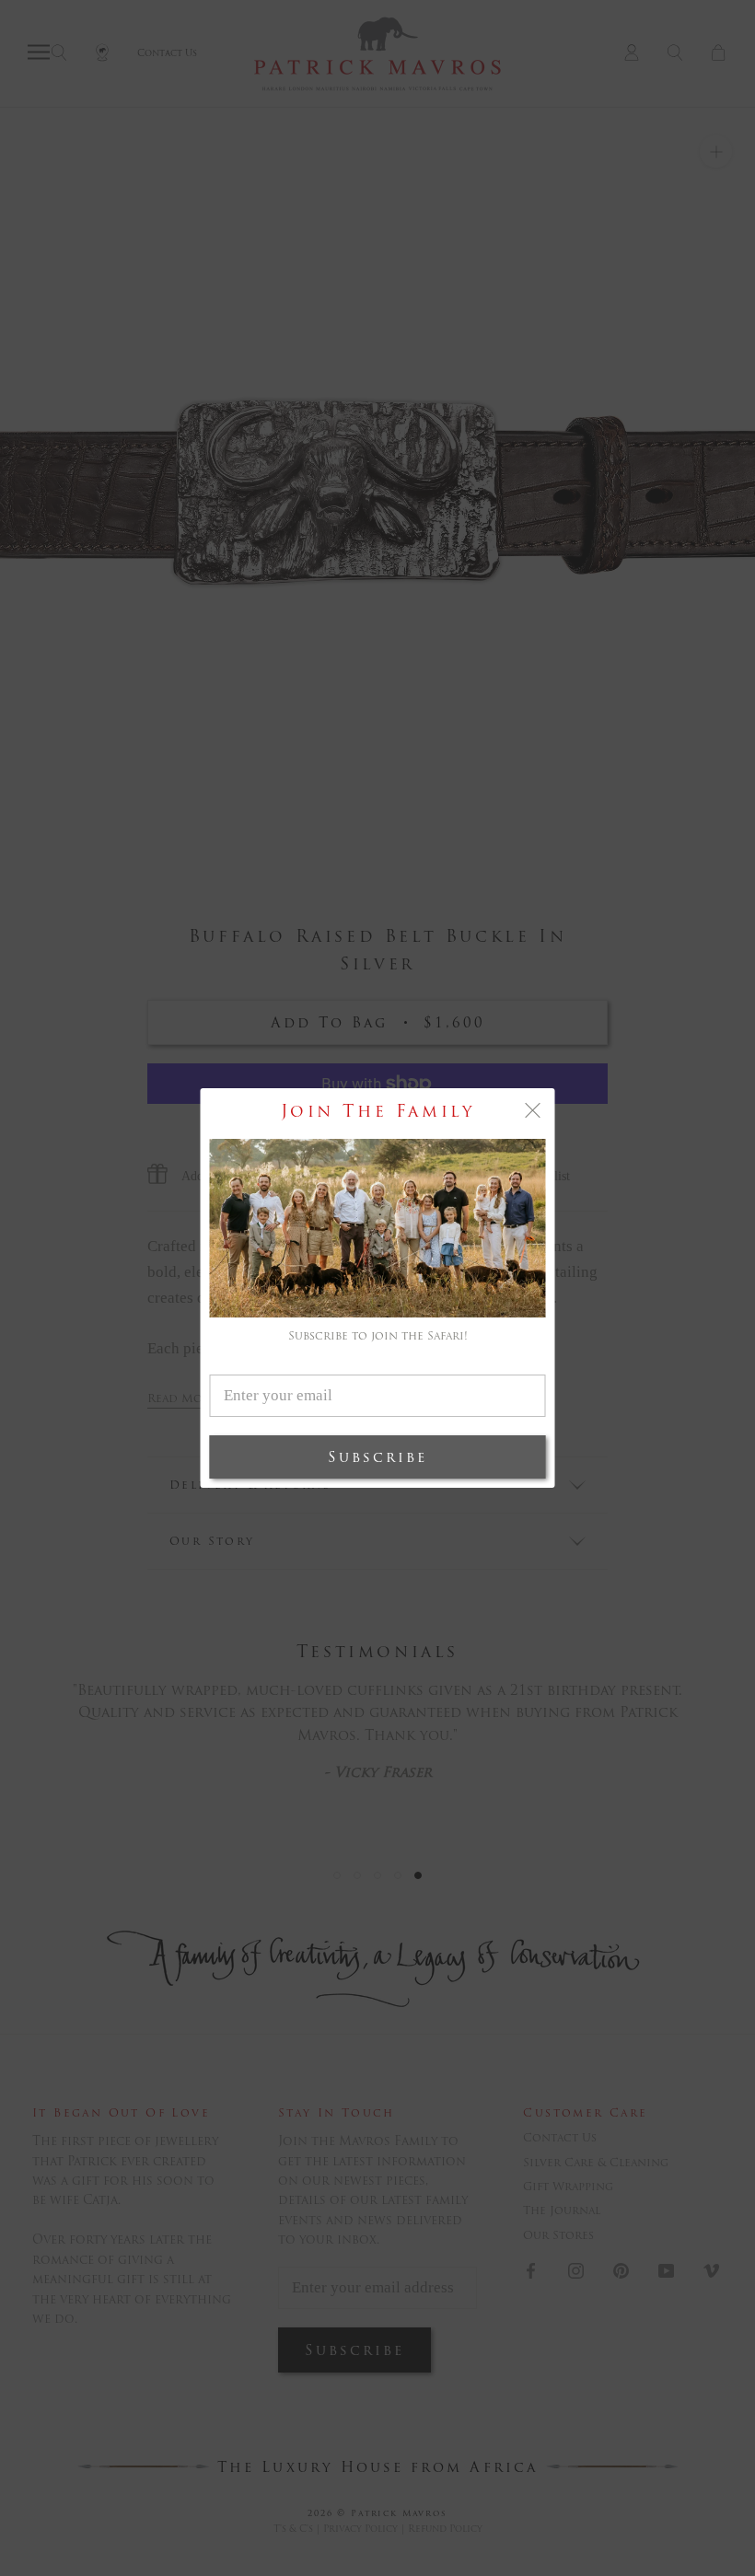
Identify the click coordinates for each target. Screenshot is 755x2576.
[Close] (533, 1110)
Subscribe (377, 1457)
